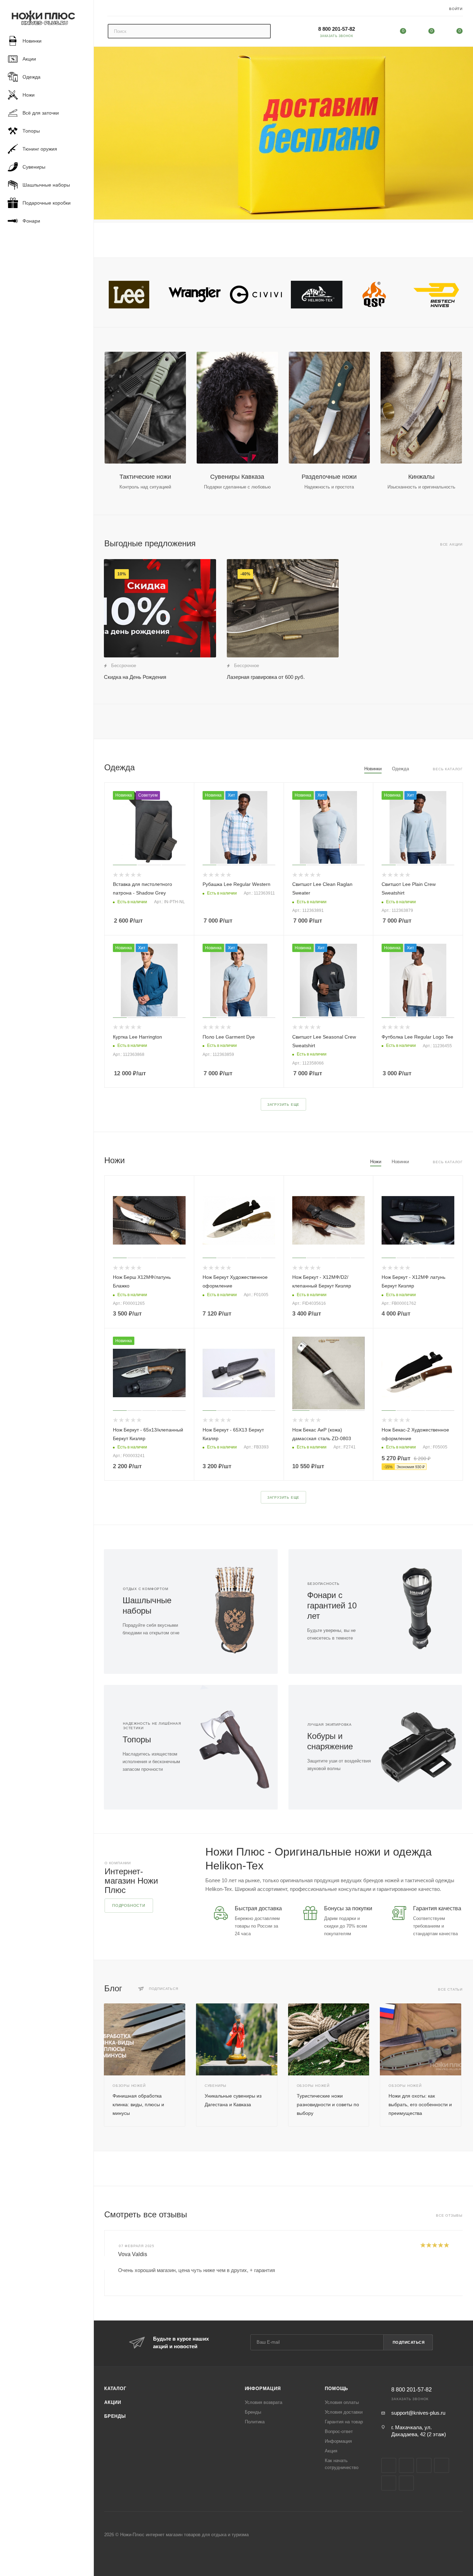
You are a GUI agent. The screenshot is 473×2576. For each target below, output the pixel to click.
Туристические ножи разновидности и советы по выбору (328, 2104)
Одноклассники (389, 2483)
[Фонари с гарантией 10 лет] (418, 1612)
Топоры (137, 1739)
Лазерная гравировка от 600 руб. (266, 677)
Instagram (406, 2465)
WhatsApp (406, 2483)
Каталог (115, 2389)
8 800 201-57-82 (337, 29)
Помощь (336, 2389)
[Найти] (262, 31)
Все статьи (450, 1989)
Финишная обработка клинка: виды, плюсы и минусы (138, 2104)
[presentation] (104, 2263)
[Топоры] (234, 1747)
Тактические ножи (145, 477)
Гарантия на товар (344, 2422)
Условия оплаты (342, 2402)
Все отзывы (449, 2215)
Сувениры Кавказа (237, 477)
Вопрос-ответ (339, 2431)
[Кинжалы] (421, 408)
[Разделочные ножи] (329, 408)
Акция (331, 2451)
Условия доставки (344, 2412)
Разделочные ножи (329, 477)
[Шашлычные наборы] (234, 1612)
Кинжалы (421, 477)
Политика (255, 2422)
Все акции (451, 544)
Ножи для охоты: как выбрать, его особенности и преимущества (420, 2104)
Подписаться (409, 2342)
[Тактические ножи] (145, 408)
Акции (113, 2402)
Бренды (115, 2416)
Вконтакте (389, 2465)
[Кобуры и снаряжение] (418, 1747)
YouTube (442, 2465)
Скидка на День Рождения (135, 677)
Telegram (424, 2465)
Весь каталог (448, 769)
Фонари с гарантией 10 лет (332, 1605)
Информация (263, 2389)
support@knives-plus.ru (418, 2413)
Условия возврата (264, 2402)
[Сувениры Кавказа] (237, 408)
